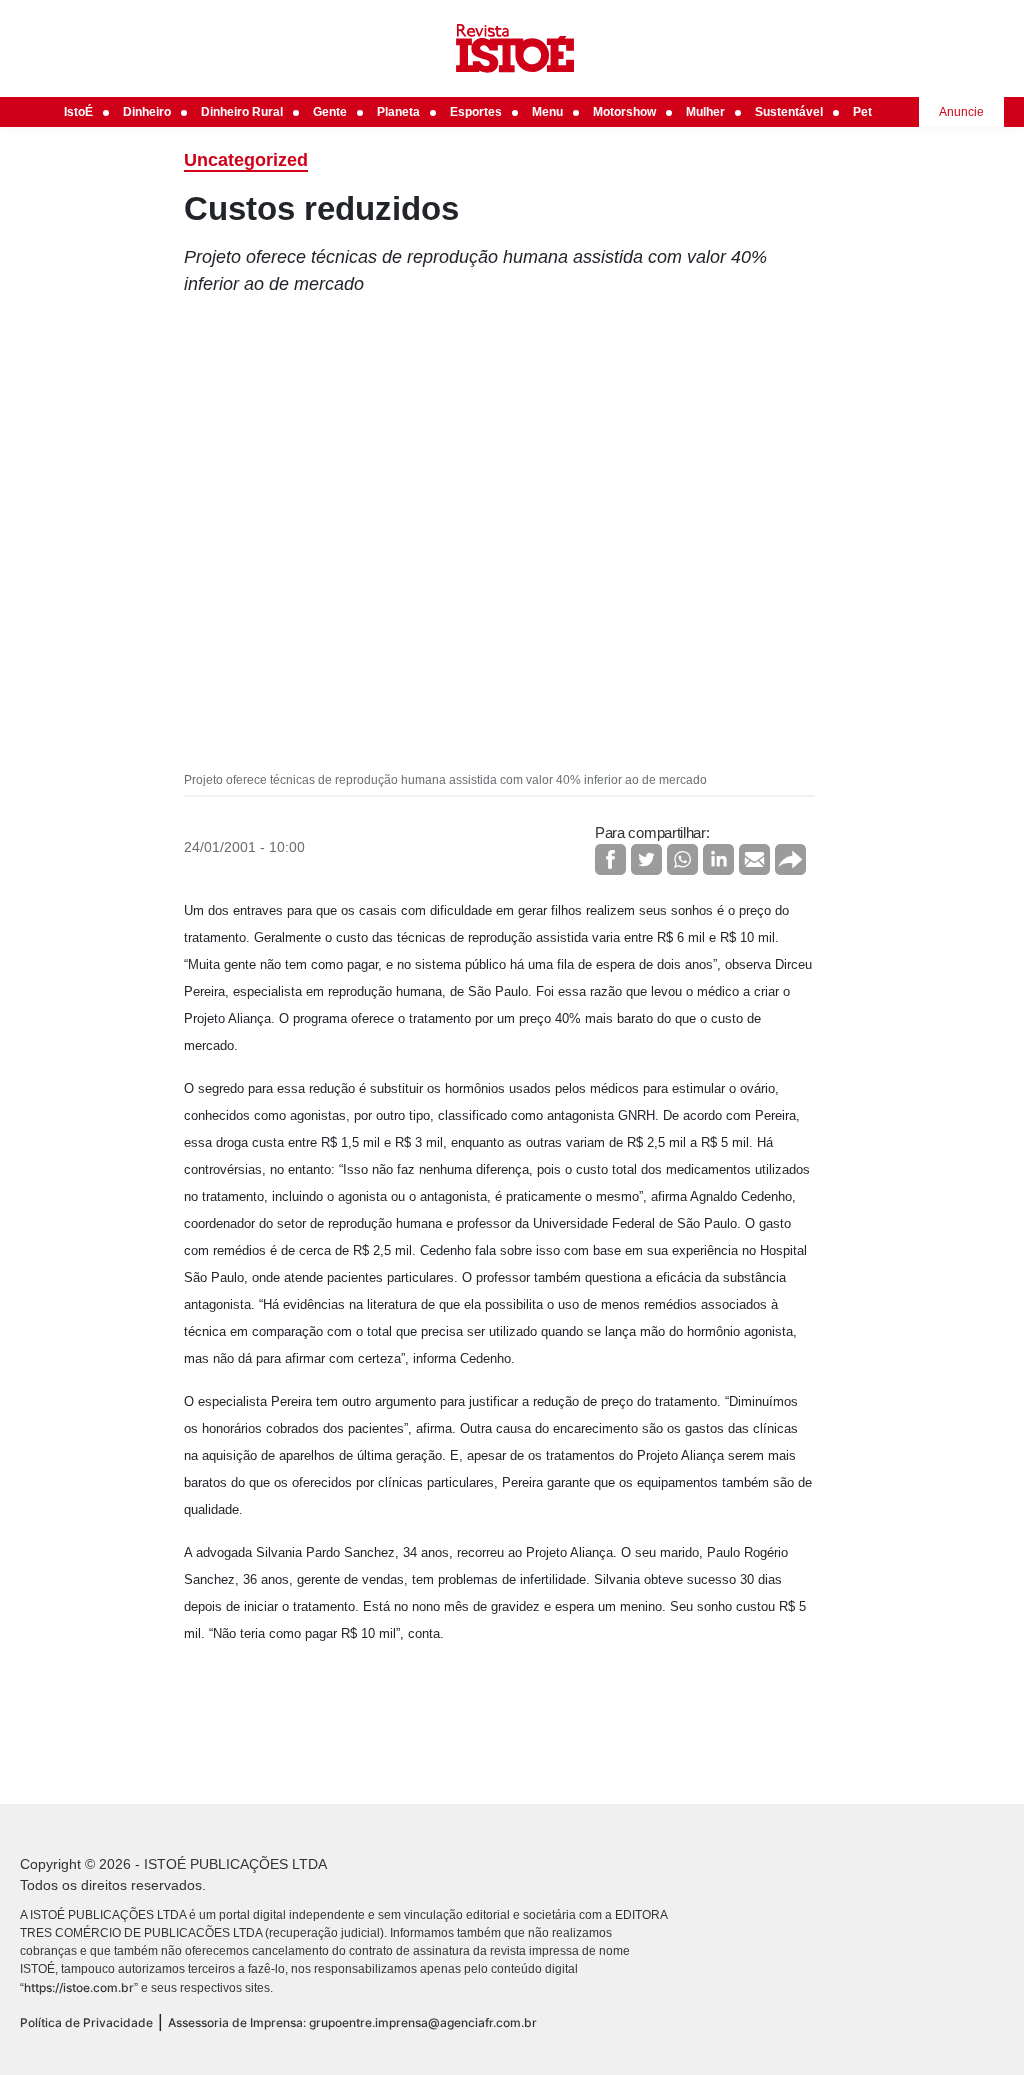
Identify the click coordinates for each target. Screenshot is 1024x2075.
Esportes (476, 112)
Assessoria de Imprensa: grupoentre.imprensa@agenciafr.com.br (352, 2022)
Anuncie (961, 112)
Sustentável (789, 112)
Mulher (705, 112)
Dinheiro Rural (242, 112)
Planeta (398, 112)
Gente (330, 112)
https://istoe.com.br (79, 1987)
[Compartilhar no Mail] (754, 859)
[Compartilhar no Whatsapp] (682, 859)
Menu (547, 112)
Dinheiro (147, 112)
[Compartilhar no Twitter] (646, 859)
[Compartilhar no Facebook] (610, 859)
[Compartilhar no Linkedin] (718, 859)
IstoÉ (78, 112)
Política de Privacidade (86, 2022)
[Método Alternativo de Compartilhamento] (790, 859)
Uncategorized (246, 160)
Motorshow (624, 112)
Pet (862, 112)
